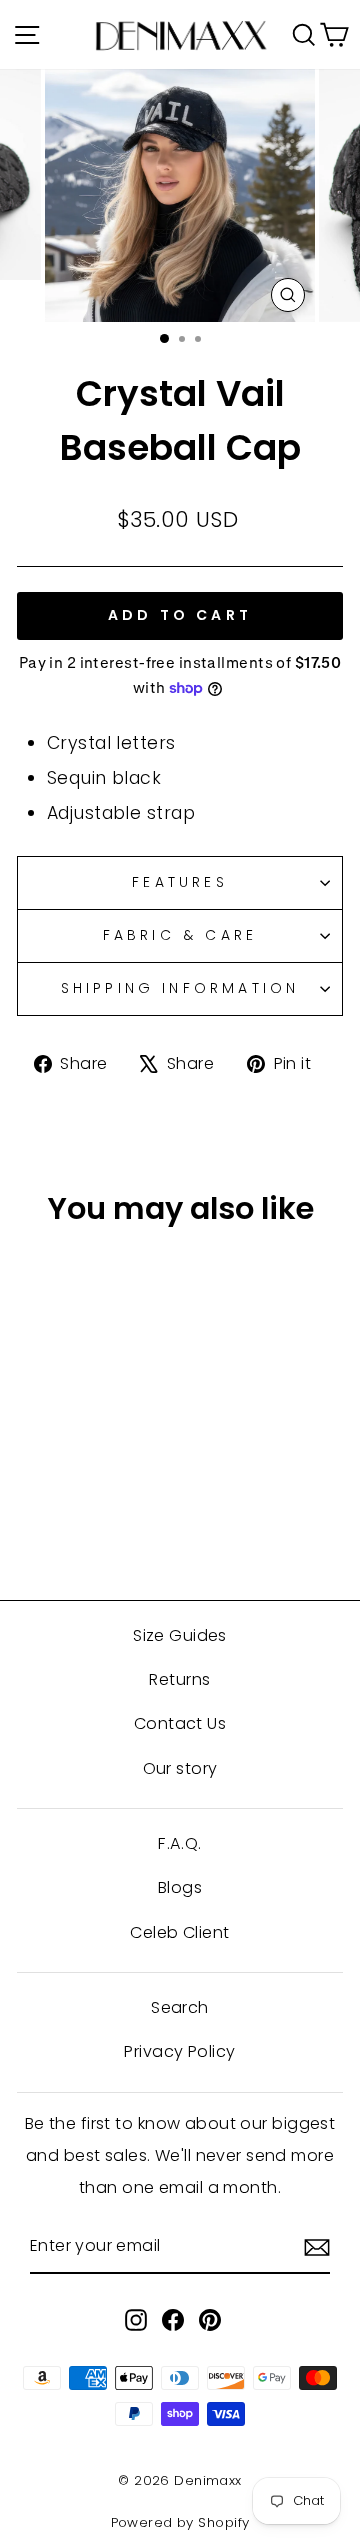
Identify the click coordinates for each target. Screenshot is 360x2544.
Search (180, 2007)
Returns (179, 1679)
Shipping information (180, 988)
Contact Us (180, 1723)
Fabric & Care (180, 935)
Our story (180, 1768)
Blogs (180, 1887)
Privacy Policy (179, 2051)
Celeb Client (179, 1932)
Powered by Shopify (180, 2522)
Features (180, 882)
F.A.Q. (180, 1843)
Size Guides (180, 1635)
